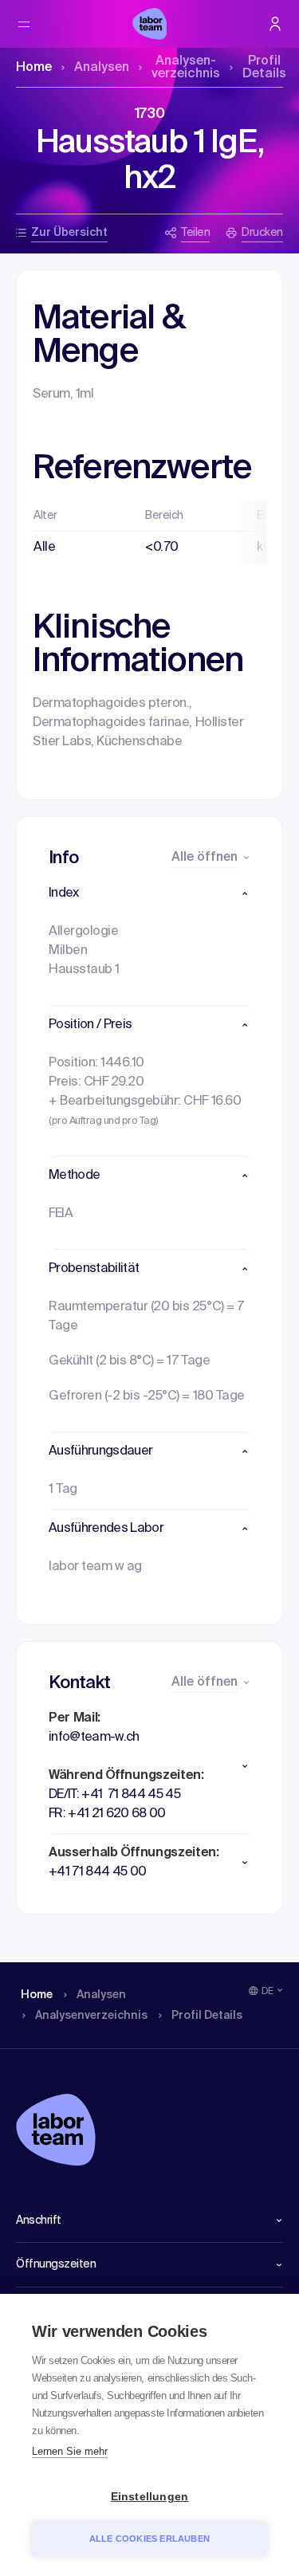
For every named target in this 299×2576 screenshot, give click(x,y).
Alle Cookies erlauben (149, 2539)
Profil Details (264, 68)
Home (34, 68)
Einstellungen (150, 2497)
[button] (149, 893)
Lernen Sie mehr (70, 2451)
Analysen (102, 68)
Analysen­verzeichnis (186, 68)
